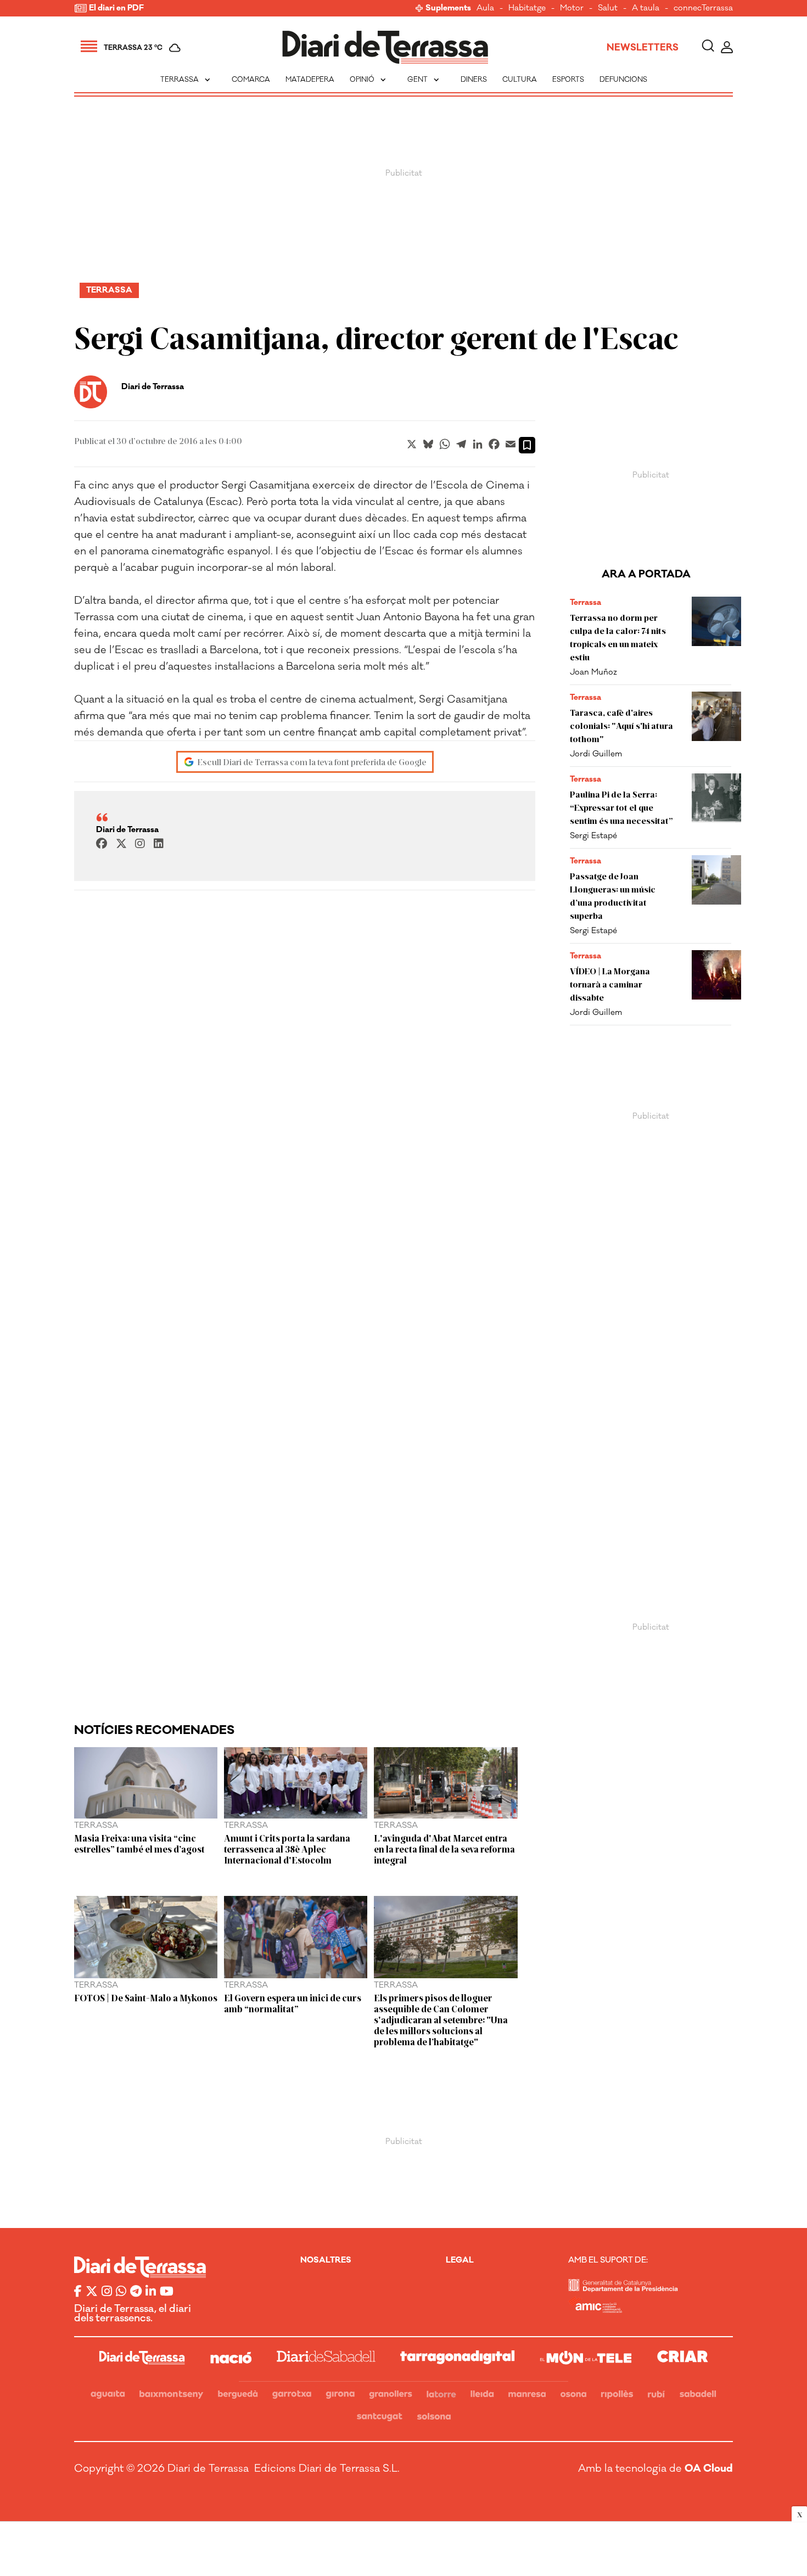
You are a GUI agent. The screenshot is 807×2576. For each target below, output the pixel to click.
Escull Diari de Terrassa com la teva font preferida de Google (312, 762)
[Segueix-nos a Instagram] (107, 2292)
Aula (485, 9)
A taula (646, 9)
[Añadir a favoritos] (527, 445)
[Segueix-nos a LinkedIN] (151, 2292)
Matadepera (310, 80)
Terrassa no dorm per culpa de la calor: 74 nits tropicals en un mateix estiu (618, 637)
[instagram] (140, 844)
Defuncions (623, 80)
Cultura (520, 80)
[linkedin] (159, 844)
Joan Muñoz (593, 672)
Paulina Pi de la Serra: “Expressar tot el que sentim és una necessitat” (621, 807)
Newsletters (643, 48)
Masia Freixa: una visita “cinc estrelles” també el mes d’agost (139, 1843)
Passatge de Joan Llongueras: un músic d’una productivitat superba (613, 896)
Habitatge (527, 9)
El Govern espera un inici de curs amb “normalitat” (293, 2003)
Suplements (448, 9)
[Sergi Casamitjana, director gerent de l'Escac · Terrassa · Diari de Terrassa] (385, 47)
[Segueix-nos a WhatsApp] (121, 2292)
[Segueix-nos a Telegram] (136, 2292)
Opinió (369, 80)
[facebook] (102, 844)
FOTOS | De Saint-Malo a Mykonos (146, 1997)
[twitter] (121, 844)
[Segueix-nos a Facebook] (78, 2292)
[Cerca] (708, 47)
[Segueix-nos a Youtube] (167, 2292)
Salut (608, 9)
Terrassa (186, 80)
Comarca (251, 80)
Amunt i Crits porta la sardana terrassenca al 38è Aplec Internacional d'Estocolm (287, 1849)
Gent (424, 80)
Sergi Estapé (593, 836)
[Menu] (89, 48)
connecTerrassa (703, 9)
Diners (474, 80)
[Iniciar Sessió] (727, 47)
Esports (568, 80)
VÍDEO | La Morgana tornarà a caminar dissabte (610, 984)
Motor (572, 9)
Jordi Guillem (596, 754)
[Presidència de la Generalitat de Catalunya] (623, 2289)
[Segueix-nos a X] (92, 2292)
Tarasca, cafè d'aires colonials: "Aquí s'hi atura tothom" (621, 725)
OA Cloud (709, 2468)
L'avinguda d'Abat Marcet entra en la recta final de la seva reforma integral (444, 1849)
